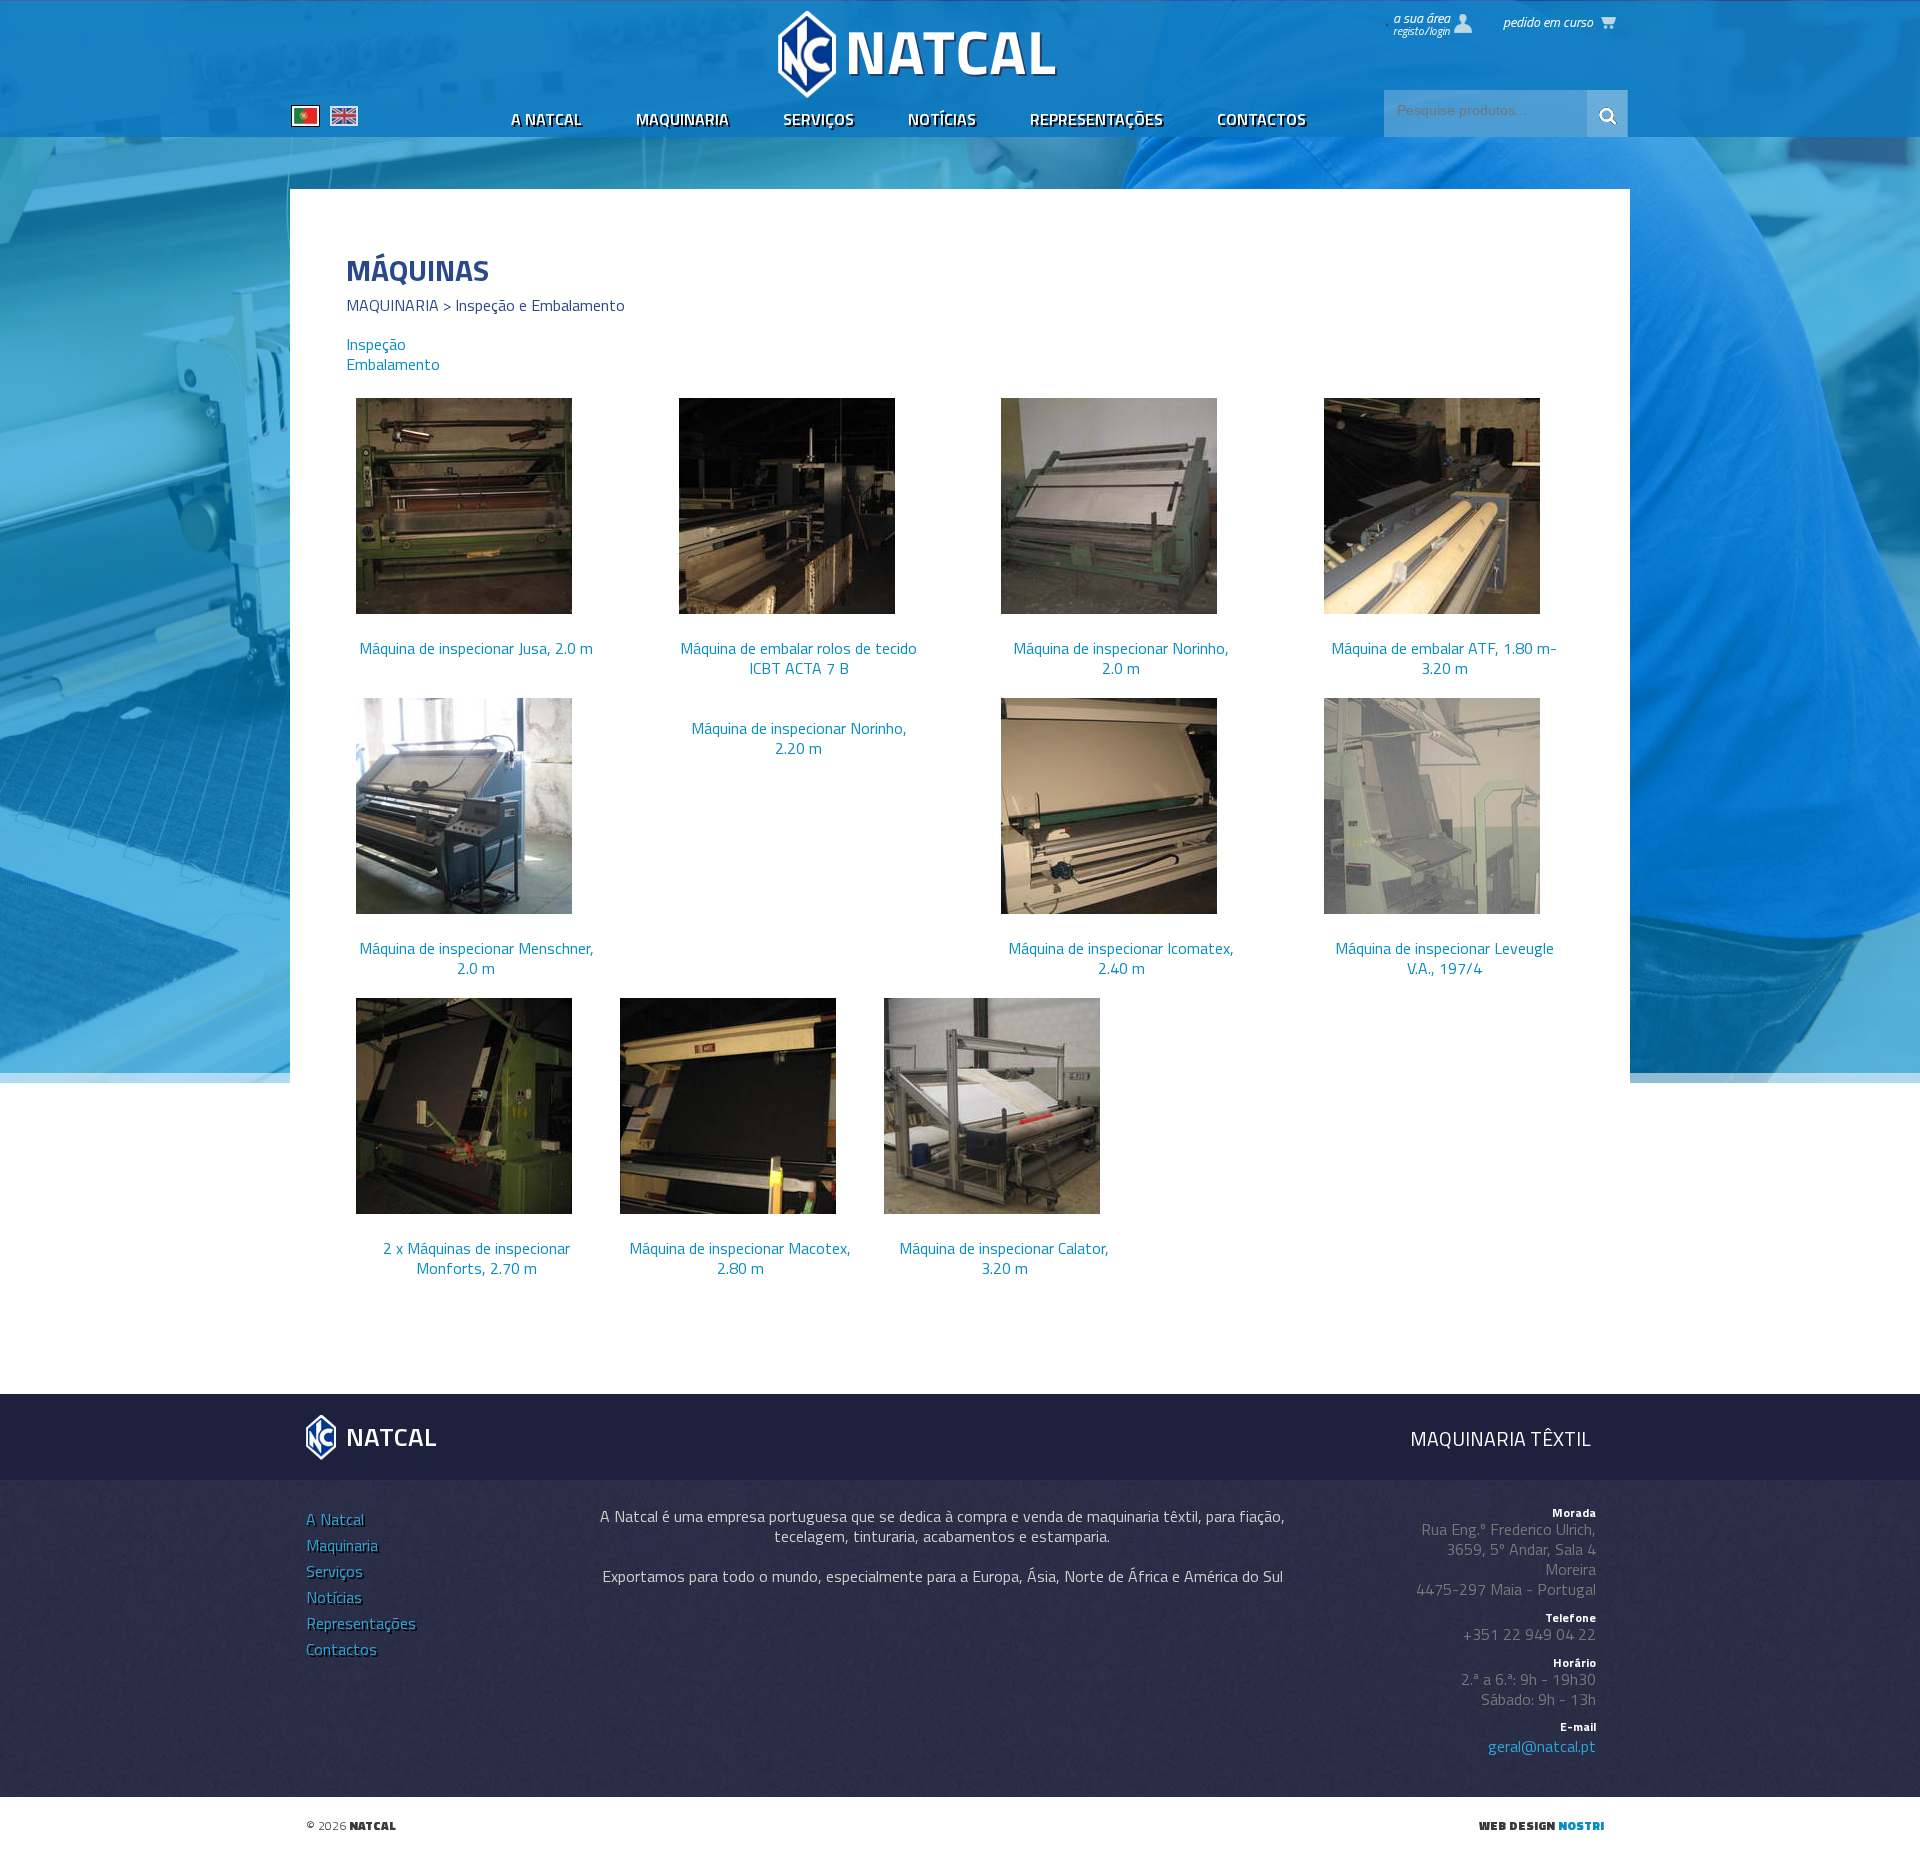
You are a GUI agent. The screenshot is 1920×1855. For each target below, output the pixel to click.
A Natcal (546, 119)
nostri (1581, 1825)
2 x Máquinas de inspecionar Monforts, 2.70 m (476, 1258)
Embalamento (393, 364)
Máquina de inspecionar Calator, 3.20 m (1004, 1258)
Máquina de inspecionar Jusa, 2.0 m (476, 648)
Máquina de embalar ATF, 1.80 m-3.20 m (1444, 658)
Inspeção (376, 344)
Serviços (818, 119)
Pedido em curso (1548, 21)
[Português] (305, 119)
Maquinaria (682, 119)
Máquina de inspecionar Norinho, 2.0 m (1121, 658)
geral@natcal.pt (1542, 1746)
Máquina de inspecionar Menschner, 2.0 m (476, 958)
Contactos (1261, 119)
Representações (1096, 119)
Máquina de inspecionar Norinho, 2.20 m (799, 738)
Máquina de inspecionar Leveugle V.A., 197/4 (1444, 958)
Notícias (942, 119)
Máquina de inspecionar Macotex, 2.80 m (740, 1258)
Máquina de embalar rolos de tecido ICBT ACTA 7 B (798, 658)
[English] (344, 119)
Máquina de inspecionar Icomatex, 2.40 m (1121, 958)
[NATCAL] (918, 92)
